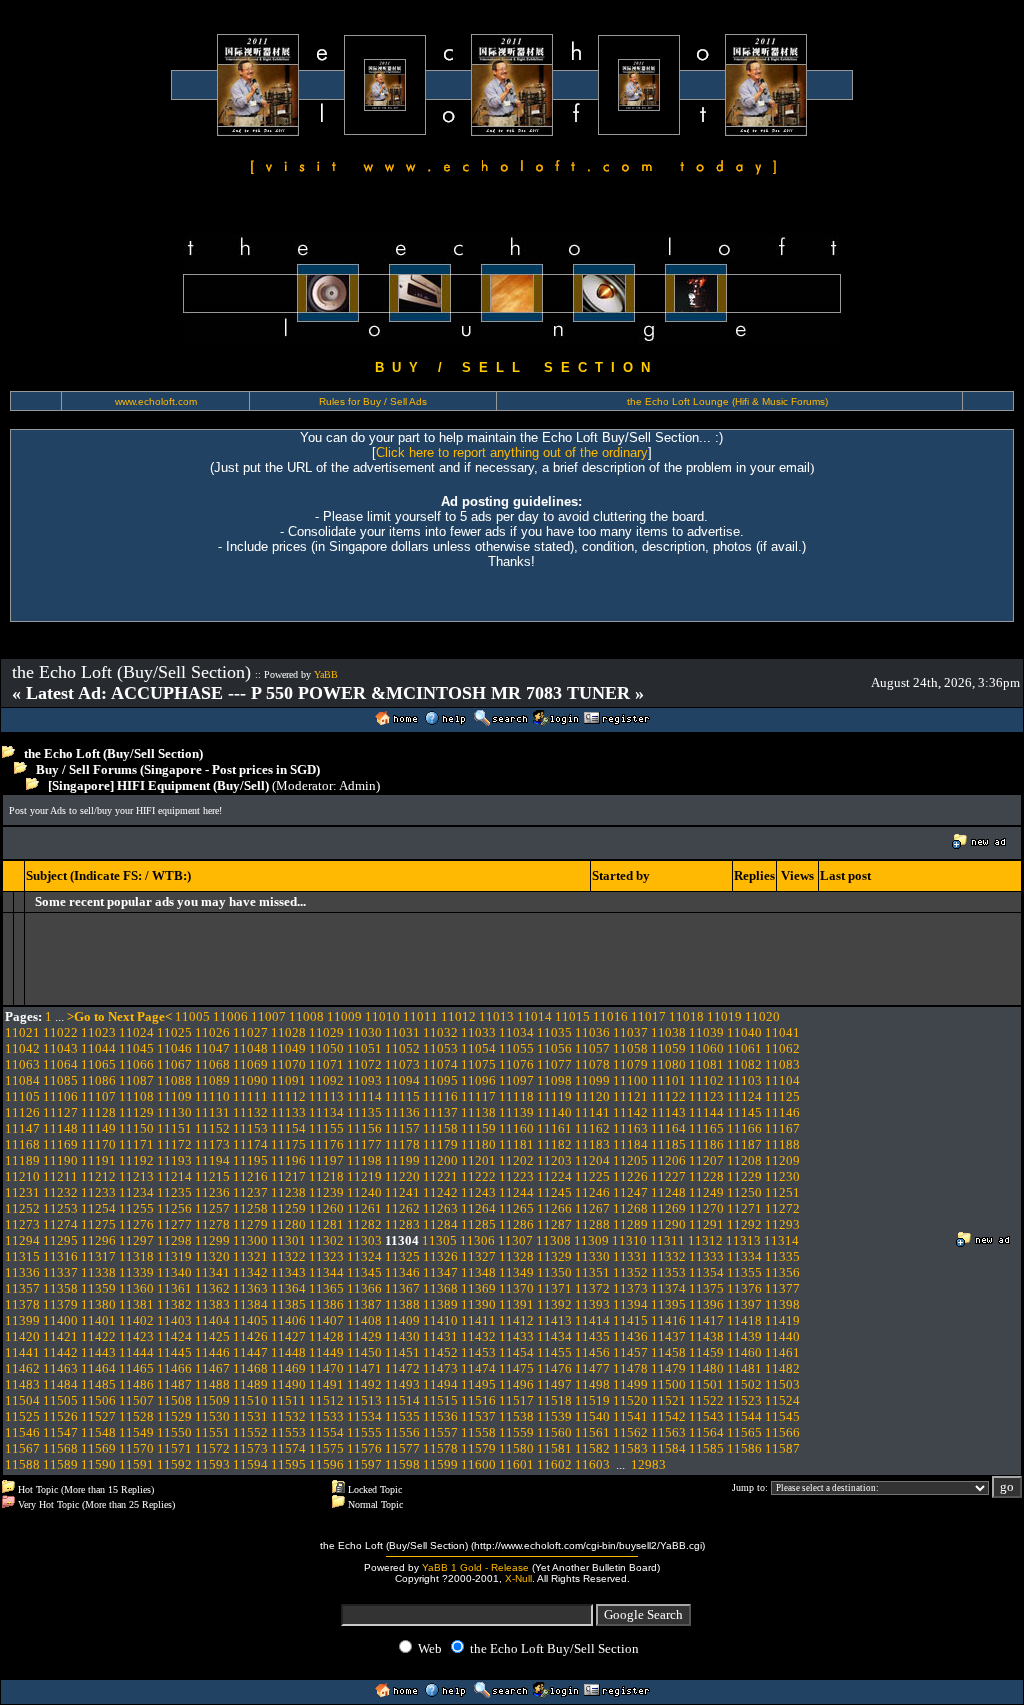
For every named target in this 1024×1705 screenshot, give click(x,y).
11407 (326, 1320)
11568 (60, 1448)
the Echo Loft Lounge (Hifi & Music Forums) (727, 401)
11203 (554, 1160)
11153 (250, 1128)
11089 (212, 1080)
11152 (212, 1128)
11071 (326, 1064)
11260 (326, 1208)
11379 (60, 1304)
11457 (630, 1352)
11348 (478, 1272)
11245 (554, 1192)
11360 (136, 1288)
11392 (554, 1304)
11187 (744, 1144)
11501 (706, 1384)
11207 (706, 1160)
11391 (516, 1304)
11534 (364, 1416)
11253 (60, 1208)
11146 (782, 1112)
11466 (174, 1368)
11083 (782, 1064)
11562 (630, 1432)
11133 (288, 1112)
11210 (22, 1176)
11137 (440, 1112)
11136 (402, 1112)
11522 (706, 1400)
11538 (516, 1416)
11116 (440, 1096)
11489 (250, 1384)
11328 (516, 1256)
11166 (744, 1128)
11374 (668, 1288)
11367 (402, 1288)
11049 (288, 1048)
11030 (364, 1032)
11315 (22, 1256)
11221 (440, 1176)
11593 (212, 1464)
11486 (136, 1384)
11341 (212, 1272)
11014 (534, 1016)
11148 (60, 1128)
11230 (782, 1176)
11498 (592, 1384)
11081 (706, 1064)
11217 (288, 1176)
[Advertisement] (373, 841)
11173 (212, 1144)
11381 (136, 1304)
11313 (743, 1240)
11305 (439, 1240)
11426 (250, 1336)
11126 (22, 1112)
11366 (364, 1288)
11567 (22, 1448)
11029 (326, 1032)
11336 (22, 1272)
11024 (136, 1032)
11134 (326, 1112)
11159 (478, 1128)
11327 (478, 1256)
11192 (136, 1160)
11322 (288, 1256)
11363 (250, 1288)
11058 (630, 1048)
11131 (212, 1112)
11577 (402, 1448)
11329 (554, 1256)
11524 (782, 1400)
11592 (174, 1464)
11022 (60, 1032)
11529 (174, 1416)
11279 (250, 1224)
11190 (60, 1160)
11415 (630, 1320)
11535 (402, 1416)
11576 (364, 1448)
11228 (706, 1176)
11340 (174, 1272)
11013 (496, 1016)
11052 (402, 1048)
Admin (357, 785)
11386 (326, 1304)
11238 (288, 1192)
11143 (668, 1112)
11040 (744, 1032)
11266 (554, 1208)
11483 (22, 1384)
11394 (630, 1304)
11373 (630, 1288)
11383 (212, 1304)
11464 (98, 1368)
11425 (212, 1336)
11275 (98, 1224)
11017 (648, 1016)
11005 (192, 1016)
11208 (744, 1160)
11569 (98, 1448)
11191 (98, 1160)
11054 (478, 1048)
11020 (762, 1016)
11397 (744, 1304)
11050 (326, 1048)
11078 (592, 1064)
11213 (136, 1176)
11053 (440, 1048)
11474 (478, 1368)
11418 (744, 1320)
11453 (478, 1352)
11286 (516, 1224)
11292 (744, 1224)
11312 (705, 1240)
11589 (60, 1464)
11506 (98, 1400)
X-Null (518, 1578)
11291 (706, 1224)
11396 (706, 1304)
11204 (592, 1160)
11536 (440, 1416)
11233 (98, 1192)
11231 (22, 1192)
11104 (782, 1080)
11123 (706, 1096)
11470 (326, 1368)
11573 (250, 1448)
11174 (250, 1144)
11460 (744, 1352)
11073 (402, 1064)
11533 (326, 1416)
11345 (364, 1272)
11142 (630, 1112)
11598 (402, 1464)
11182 (554, 1144)
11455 (554, 1352)
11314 (781, 1240)
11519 (592, 1400)
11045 (136, 1048)
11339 (136, 1272)
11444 (136, 1352)
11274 (60, 1224)
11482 (782, 1368)
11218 (326, 1176)
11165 (706, 1128)
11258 (250, 1208)
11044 (98, 1048)
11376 (744, 1288)
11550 (174, 1432)
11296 (98, 1240)
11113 (326, 1096)
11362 (212, 1288)
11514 (402, 1400)
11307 (515, 1240)
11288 (592, 1224)
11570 (136, 1448)
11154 (288, 1128)
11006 (230, 1016)
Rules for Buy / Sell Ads (373, 401)
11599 (440, 1464)
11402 (136, 1320)
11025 (174, 1032)
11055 (516, 1048)
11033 (478, 1032)
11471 (364, 1368)
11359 (98, 1288)
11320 (212, 1256)
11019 (724, 1016)
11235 (174, 1192)
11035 (554, 1032)
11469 (288, 1368)
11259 (288, 1208)
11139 (516, 1112)
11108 (136, 1096)
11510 (250, 1400)
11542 (668, 1416)
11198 (364, 1160)
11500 (668, 1384)
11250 (744, 1192)
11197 (326, 1160)
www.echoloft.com (156, 401)
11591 (136, 1464)
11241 (402, 1192)
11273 (22, 1224)
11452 (440, 1352)
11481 (744, 1368)
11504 (22, 1400)
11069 (250, 1064)
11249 (706, 1192)
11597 (364, 1464)
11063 (22, 1064)
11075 (478, 1064)
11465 (136, 1368)
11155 (326, 1128)
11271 (744, 1208)
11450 (364, 1352)
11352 (630, 1272)
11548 (98, 1432)
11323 (326, 1256)
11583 (630, 1448)
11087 (136, 1080)
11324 (364, 1256)
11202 (516, 1160)
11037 (630, 1032)
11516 (478, 1400)
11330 (592, 1256)
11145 (744, 1112)
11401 (98, 1320)
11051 (364, 1048)
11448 (288, 1352)
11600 (478, 1464)
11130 (174, 1112)
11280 (288, 1224)
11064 (60, 1064)
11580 (516, 1448)
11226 (630, 1176)
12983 (648, 1464)
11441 (22, 1352)
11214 (174, 1176)
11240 (364, 1192)
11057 (592, 1048)
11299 (212, 1240)
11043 (60, 1048)
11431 (440, 1336)
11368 (440, 1288)
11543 (706, 1416)
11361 (174, 1288)
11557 (440, 1432)
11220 (402, 1176)
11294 (22, 1240)
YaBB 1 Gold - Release (475, 1567)
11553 (288, 1432)
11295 (60, 1240)
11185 (668, 1144)
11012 (458, 1016)
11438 (706, 1336)
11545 (782, 1416)
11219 (364, 1176)
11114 (364, 1096)
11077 (554, 1064)
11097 (516, 1080)
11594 (250, 1464)
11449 (326, 1352)
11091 (288, 1080)
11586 (744, 1448)
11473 (440, 1368)
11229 (744, 1176)
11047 (212, 1048)
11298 (174, 1240)
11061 (744, 1048)
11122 (668, 1096)
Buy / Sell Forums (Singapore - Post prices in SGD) (178, 769)
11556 (402, 1432)
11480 (706, 1368)
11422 (98, 1336)
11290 (668, 1224)
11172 (174, 1144)
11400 (60, 1320)
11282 (364, 1224)
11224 (554, 1176)
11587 (782, 1448)
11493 (402, 1384)
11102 (706, 1080)
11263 (440, 1208)
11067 (174, 1064)
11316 (60, 1256)
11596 (326, 1464)
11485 (98, 1384)
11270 (706, 1208)
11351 (592, 1272)
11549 (136, 1432)
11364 (288, 1288)
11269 (668, 1208)
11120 (592, 1096)
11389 (440, 1304)
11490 (288, 1384)
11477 (592, 1368)
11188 (782, 1144)
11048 (250, 1048)
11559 (516, 1432)
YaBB (326, 674)
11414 (592, 1320)
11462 (22, 1368)
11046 (174, 1048)
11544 (744, 1416)
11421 (60, 1336)
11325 (402, 1256)
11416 (668, 1320)
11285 (478, 1224)
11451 (402, 1352)
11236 (212, 1192)
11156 (364, 1128)
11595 (288, 1464)
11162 (592, 1128)
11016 (610, 1016)
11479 (668, 1368)
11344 (326, 1272)
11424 (174, 1336)
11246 (592, 1192)
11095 (440, 1080)
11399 (22, 1320)
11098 (554, 1080)
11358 (60, 1288)
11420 (22, 1336)
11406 (288, 1320)
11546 (22, 1432)
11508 (174, 1400)
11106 (60, 1096)
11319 (174, 1256)
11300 (250, 1240)
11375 (706, 1288)
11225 (592, 1176)
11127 (60, 1112)
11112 (288, 1096)
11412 (516, 1320)
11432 (478, 1336)
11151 (174, 1128)
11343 (288, 1272)
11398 (782, 1304)
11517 (516, 1400)
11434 (554, 1336)
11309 (591, 1240)
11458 (668, 1352)
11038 (668, 1032)
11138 (478, 1112)
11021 (22, 1032)
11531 (250, 1416)
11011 (420, 1016)
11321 (250, 1256)
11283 (402, 1224)
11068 (212, 1064)
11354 (706, 1272)
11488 (212, 1384)
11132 (250, 1112)
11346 (402, 1272)
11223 (516, 1176)
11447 (250, 1352)
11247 (630, 1192)
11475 (516, 1368)
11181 (516, 1144)
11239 (326, 1192)
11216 (250, 1176)
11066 (136, 1064)
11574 (288, 1448)
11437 (668, 1336)
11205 (630, 1160)
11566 (782, 1432)
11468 (250, 1368)
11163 (630, 1128)
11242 (440, 1192)
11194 (212, 1160)
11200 (440, 1160)
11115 (402, 1096)
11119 (554, 1096)
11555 (364, 1432)
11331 (630, 1256)
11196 (288, 1160)
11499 (630, 1384)
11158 (440, 1128)
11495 (478, 1384)
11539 (554, 1416)
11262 (402, 1208)
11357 (22, 1288)
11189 (22, 1160)
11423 (136, 1336)
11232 (60, 1192)
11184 (630, 1144)
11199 (402, 1160)
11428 (326, 1336)
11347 (440, 1272)
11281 (326, 1224)
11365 (326, 1288)
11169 (60, 1144)
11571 (174, 1448)
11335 (782, 1256)
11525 (22, 1416)
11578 (440, 1448)
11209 (782, 1160)
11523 (744, 1400)
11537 (478, 1416)
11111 (250, 1096)
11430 (402, 1336)
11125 (782, 1096)
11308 (553, 1240)
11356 (782, 1272)
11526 (60, 1416)
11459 (706, 1352)
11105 (22, 1096)
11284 (440, 1224)
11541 (630, 1416)
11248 (668, 1192)
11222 (478, 1176)
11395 (668, 1304)
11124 (744, 1096)
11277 (174, 1224)
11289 (630, 1224)
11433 (516, 1336)
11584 (668, 1448)
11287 (554, 1224)
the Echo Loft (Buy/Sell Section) (113, 753)
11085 (60, 1080)
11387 (364, 1304)
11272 (782, 1208)
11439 (744, 1336)
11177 (364, 1144)
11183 (592, 1144)
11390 (478, 1304)
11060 (706, 1048)
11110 (212, 1096)
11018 (686, 1016)
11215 (212, 1176)
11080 (668, 1064)
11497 (554, 1384)
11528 (136, 1416)
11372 (592, 1288)
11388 (402, 1304)
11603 (592, 1464)
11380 (98, 1304)
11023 (98, 1032)
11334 (744, 1256)
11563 (668, 1432)
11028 (288, 1032)
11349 (516, 1272)
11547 (60, 1432)
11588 (22, 1464)
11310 (629, 1240)
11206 (668, 1160)
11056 (554, 1048)
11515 (440, 1400)
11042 (22, 1048)
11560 (554, 1432)
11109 (174, 1096)
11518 (554, 1400)
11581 (554, 1448)
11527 (98, 1416)
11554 (326, 1432)
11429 (364, 1336)
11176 (326, 1144)
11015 (572, 1016)
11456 (592, 1352)
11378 (22, 1304)
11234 (136, 1192)
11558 (478, 1432)
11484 (60, 1384)
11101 (668, 1080)
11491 (326, 1384)
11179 (440, 1144)
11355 (744, 1272)
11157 (402, 1128)
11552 (250, 1432)
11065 (98, 1064)
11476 (554, 1368)
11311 (667, 1240)
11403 (174, 1320)
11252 (22, 1208)
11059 (668, 1048)
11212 (98, 1176)
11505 (60, 1400)
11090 (250, 1080)
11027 (250, 1032)
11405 (250, 1320)
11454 (516, 1352)
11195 (250, 1160)
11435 (592, 1336)
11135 (364, 1112)
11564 (706, 1432)
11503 (782, 1384)
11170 (98, 1144)
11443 (98, 1352)
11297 (136, 1240)
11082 (744, 1064)
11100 (630, 1080)
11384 (250, 1304)
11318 (136, 1256)
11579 (478, 1448)
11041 (782, 1032)
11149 (98, 1128)
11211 (60, 1176)
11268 (630, 1208)
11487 (174, 1384)
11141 (592, 1112)
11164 (668, 1128)
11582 (592, 1448)
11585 (706, 1448)
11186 (706, 1144)
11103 (744, 1080)
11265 (516, 1208)
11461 (782, 1352)
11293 (782, 1224)
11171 (136, 1144)
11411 (478, 1320)
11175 (288, 1144)
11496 (516, 1384)
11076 (516, 1064)
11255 (136, 1208)
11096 (478, 1080)
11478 (630, 1368)
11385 (288, 1304)
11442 (60, 1352)
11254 (98, 1208)
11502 (744, 1384)
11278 (212, 1224)
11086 (98, 1080)
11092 (326, 1080)
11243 (478, 1192)
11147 (22, 1128)
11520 (630, 1400)
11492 (364, 1384)
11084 (22, 1080)
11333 (706, 1256)
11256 (174, 1208)
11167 (782, 1128)
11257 (212, 1208)
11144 (706, 1112)
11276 (136, 1224)
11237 (250, 1192)
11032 (440, 1032)
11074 (440, 1064)
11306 (477, 1240)
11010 (382, 1016)
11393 (592, 1304)
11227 (668, 1176)
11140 (554, 1112)
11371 (554, 1288)
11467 (212, 1368)
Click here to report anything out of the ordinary (512, 452)
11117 (478, 1096)
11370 (516, 1288)
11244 (516, 1192)
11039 (706, 1032)
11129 (136, 1112)
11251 (782, 1192)
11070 (288, 1064)
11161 (554, 1128)
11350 (554, 1272)
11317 (98, 1256)
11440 (782, 1336)
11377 (782, 1288)
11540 (592, 1416)
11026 (212, 1032)
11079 (630, 1064)
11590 (98, 1464)
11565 (744, 1432)
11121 (630, 1096)
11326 (440, 1256)
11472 (402, 1368)
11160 (516, 1128)
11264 (478, 1208)
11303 (364, 1240)
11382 (174, 1304)
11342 (250, 1272)
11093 (364, 1080)
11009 (344, 1016)
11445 (174, 1352)
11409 (402, 1320)
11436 (630, 1336)
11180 (478, 1144)
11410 (440, 1320)
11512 (326, 1400)
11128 (98, 1112)
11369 (478, 1288)
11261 (364, 1208)
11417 (706, 1320)
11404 (212, 1320)
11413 (554, 1320)
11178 (402, 1144)
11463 (60, 1368)
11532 (288, 1416)
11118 (516, 1096)
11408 (364, 1320)
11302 (326, 1240)
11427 (288, 1336)
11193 (174, 1160)
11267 (592, 1208)
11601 (516, 1464)
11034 (516, 1032)
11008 (306, 1016)
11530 (212, 1416)
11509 (212, 1400)
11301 (288, 1240)
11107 (98, 1096)
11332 (668, 1256)
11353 (668, 1272)
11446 (212, 1352)
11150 (136, 1128)
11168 (22, 1144)
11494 (440, 1384)
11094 (402, 1080)
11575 (326, 1448)
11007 (268, 1016)
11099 (592, 1080)
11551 (212, 1432)
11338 (98, 1272)
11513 (364, 1400)
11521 (668, 1400)
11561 (592, 1432)
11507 (136, 1400)
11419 (782, 1320)
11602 (554, 1464)
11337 (60, 1272)
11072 (364, 1064)
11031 (402, 1032)
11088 (174, 1080)
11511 (288, 1400)
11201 (478, 1160)
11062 (782, 1048)
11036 (592, 1032)
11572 (212, 1448)
